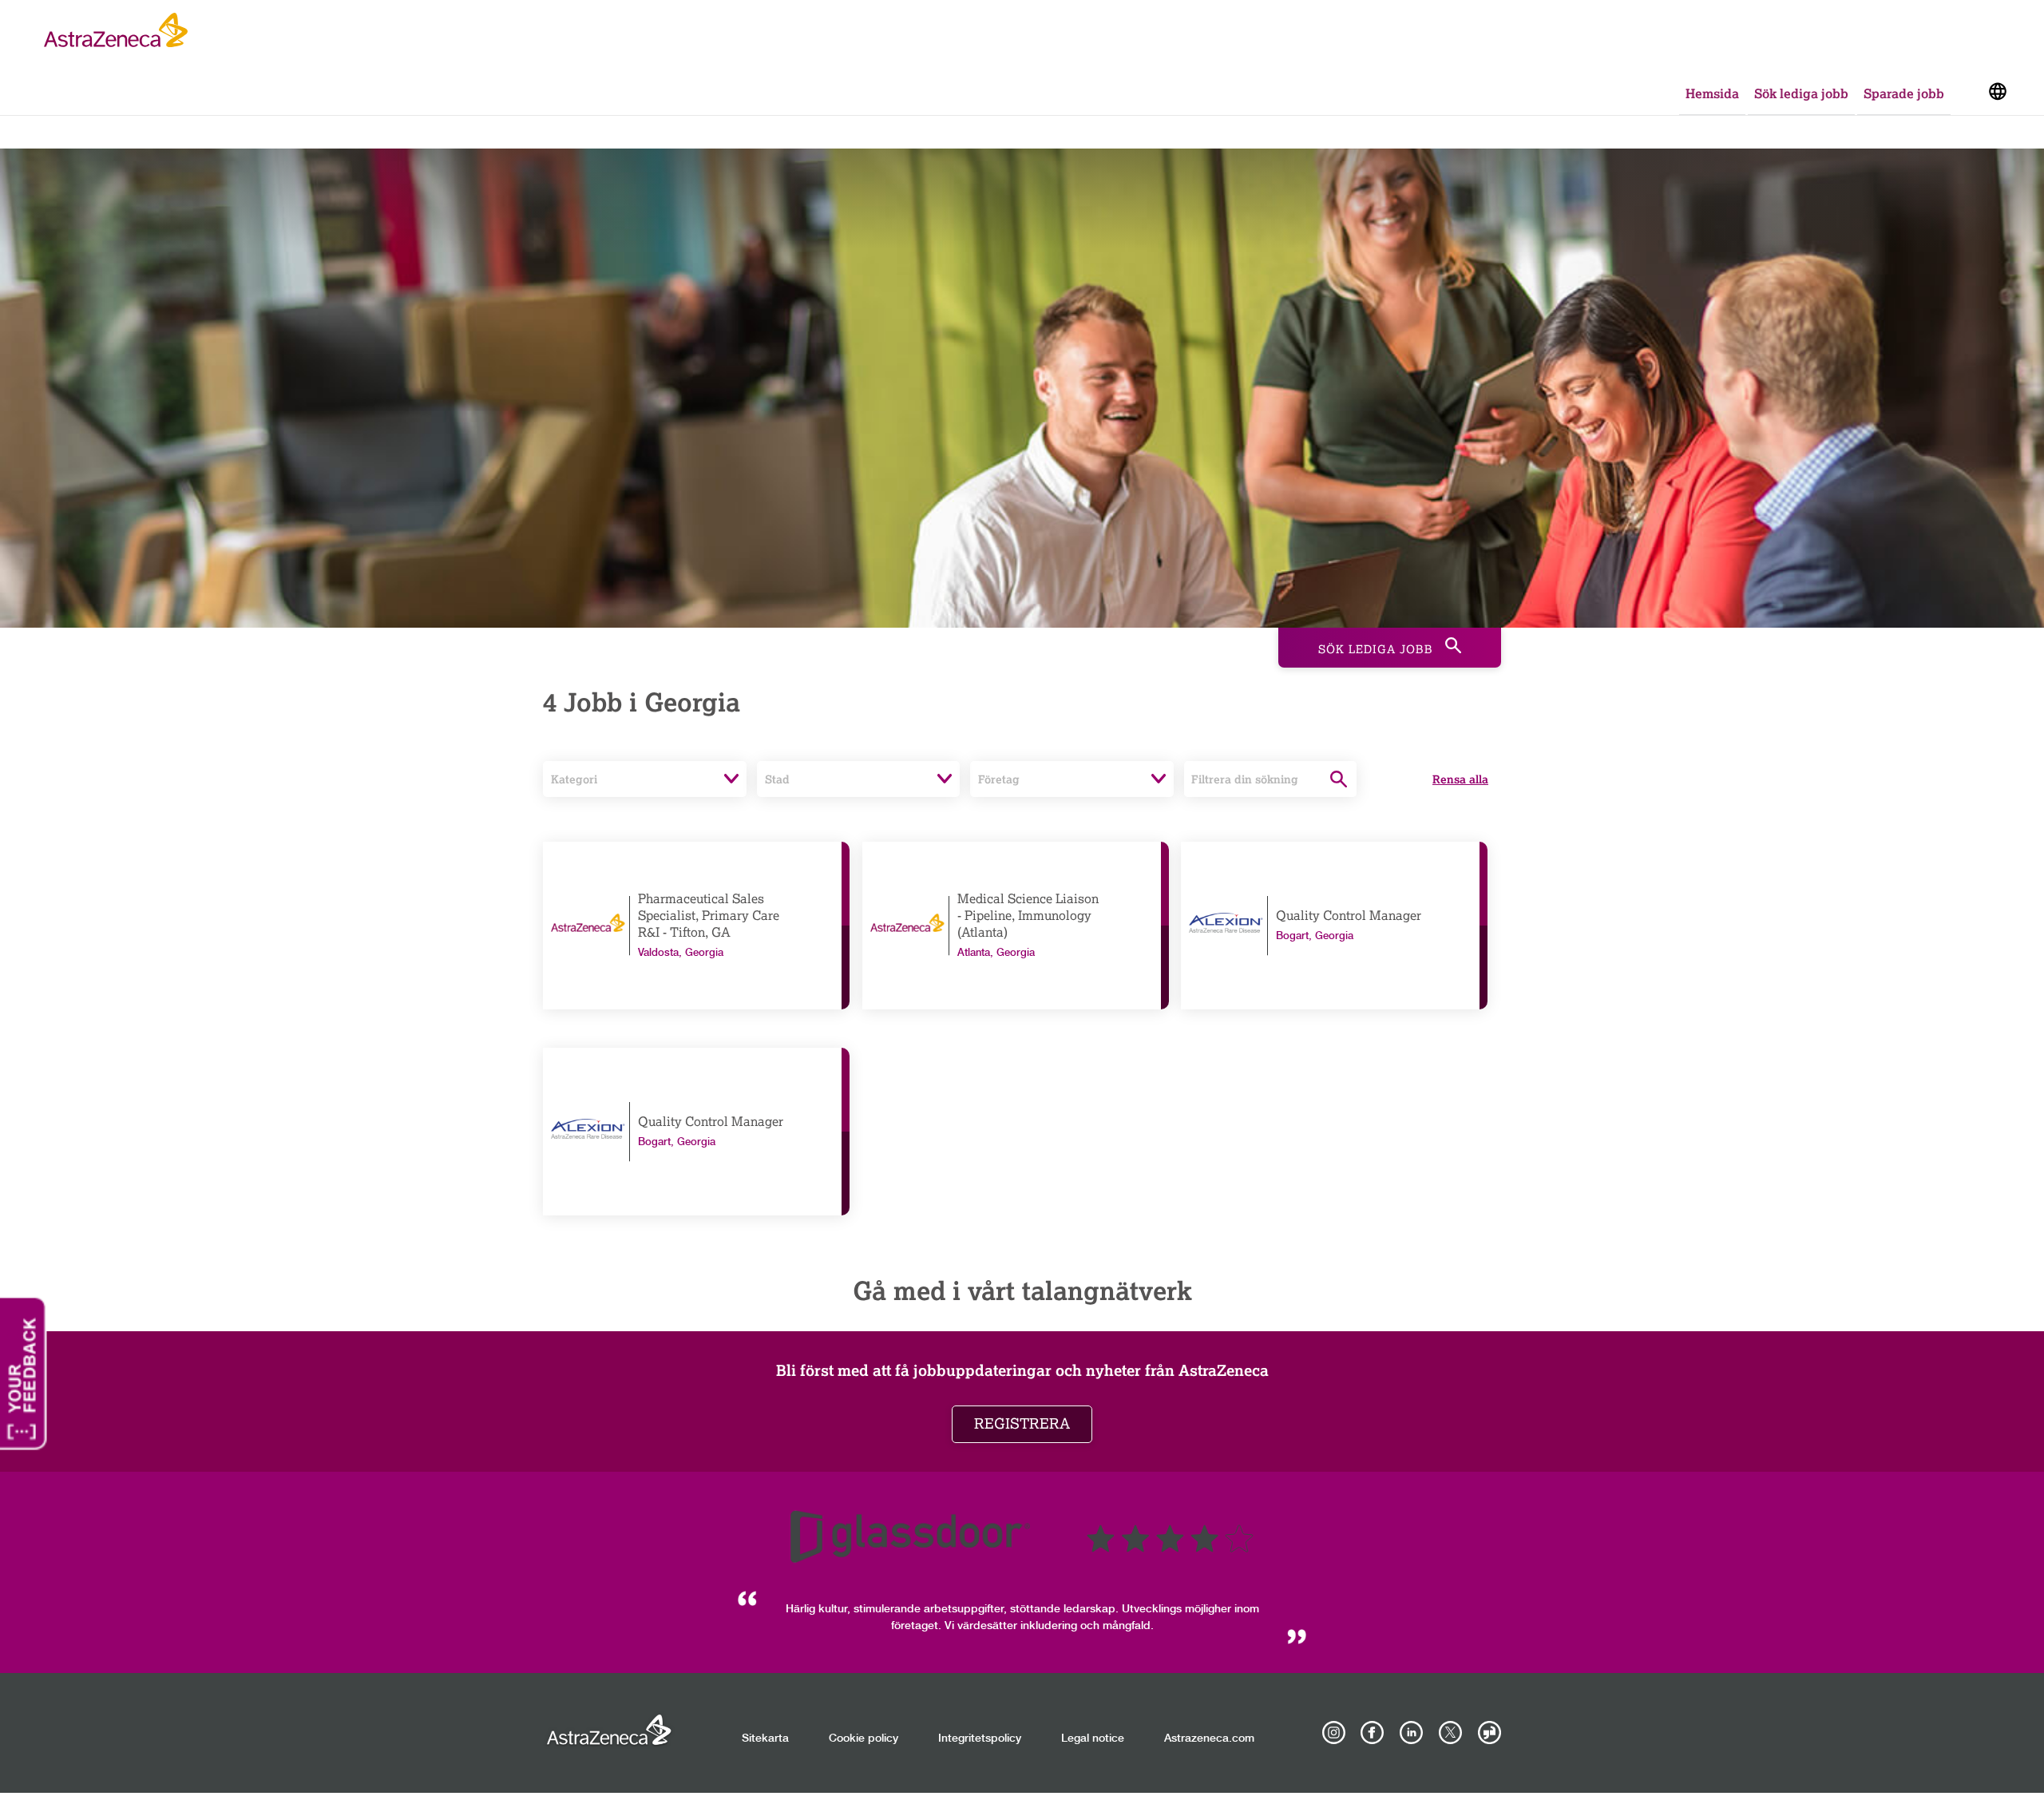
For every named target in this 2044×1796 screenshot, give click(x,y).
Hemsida (1712, 93)
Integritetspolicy (980, 1739)
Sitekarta (765, 1739)
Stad (777, 779)
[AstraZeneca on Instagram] (1333, 1733)
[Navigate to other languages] (1997, 90)
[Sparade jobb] (1968, 95)
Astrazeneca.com (1209, 1739)
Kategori (574, 779)
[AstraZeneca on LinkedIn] (1412, 1733)
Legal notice (1093, 1739)
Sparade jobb (1904, 93)
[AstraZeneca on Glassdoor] (1489, 1733)
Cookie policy (864, 1739)
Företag (999, 779)
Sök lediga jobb (1801, 93)
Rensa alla (1460, 779)
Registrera (1022, 1424)
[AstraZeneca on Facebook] (1373, 1733)
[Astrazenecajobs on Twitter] (1450, 1733)
